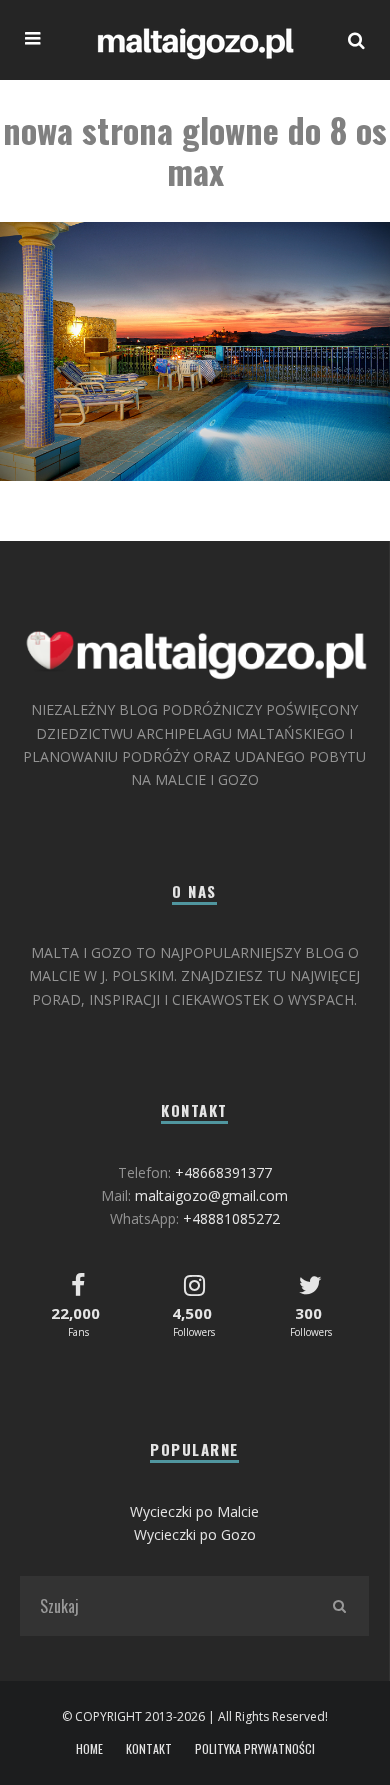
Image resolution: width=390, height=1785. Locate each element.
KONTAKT (149, 1749)
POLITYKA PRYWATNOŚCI (255, 1749)
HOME (89, 1749)
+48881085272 (231, 1218)
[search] (339, 1606)
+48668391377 (223, 1172)
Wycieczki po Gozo (195, 1534)
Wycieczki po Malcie (194, 1511)
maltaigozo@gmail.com (211, 1195)
